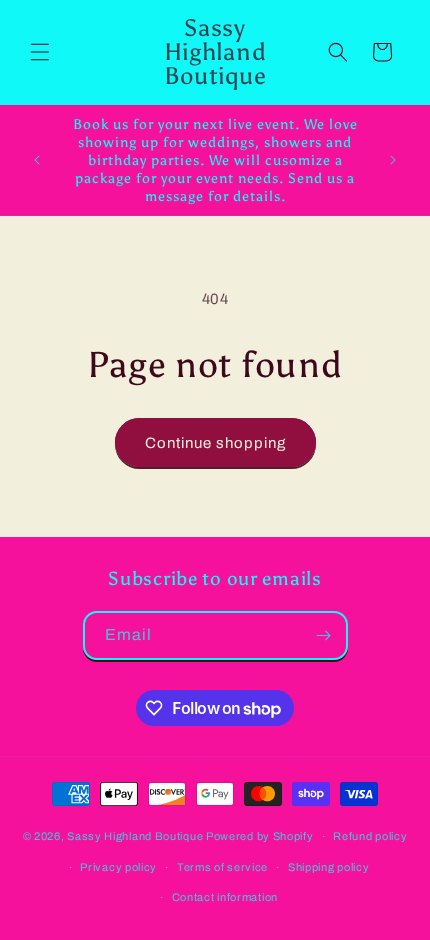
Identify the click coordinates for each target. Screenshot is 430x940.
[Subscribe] (324, 635)
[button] (40, 52)
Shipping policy (329, 867)
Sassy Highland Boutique (135, 836)
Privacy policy (118, 867)
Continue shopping (215, 443)
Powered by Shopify (260, 836)
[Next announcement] (393, 160)
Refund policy (370, 836)
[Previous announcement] (37, 160)
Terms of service (222, 867)
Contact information (225, 897)
